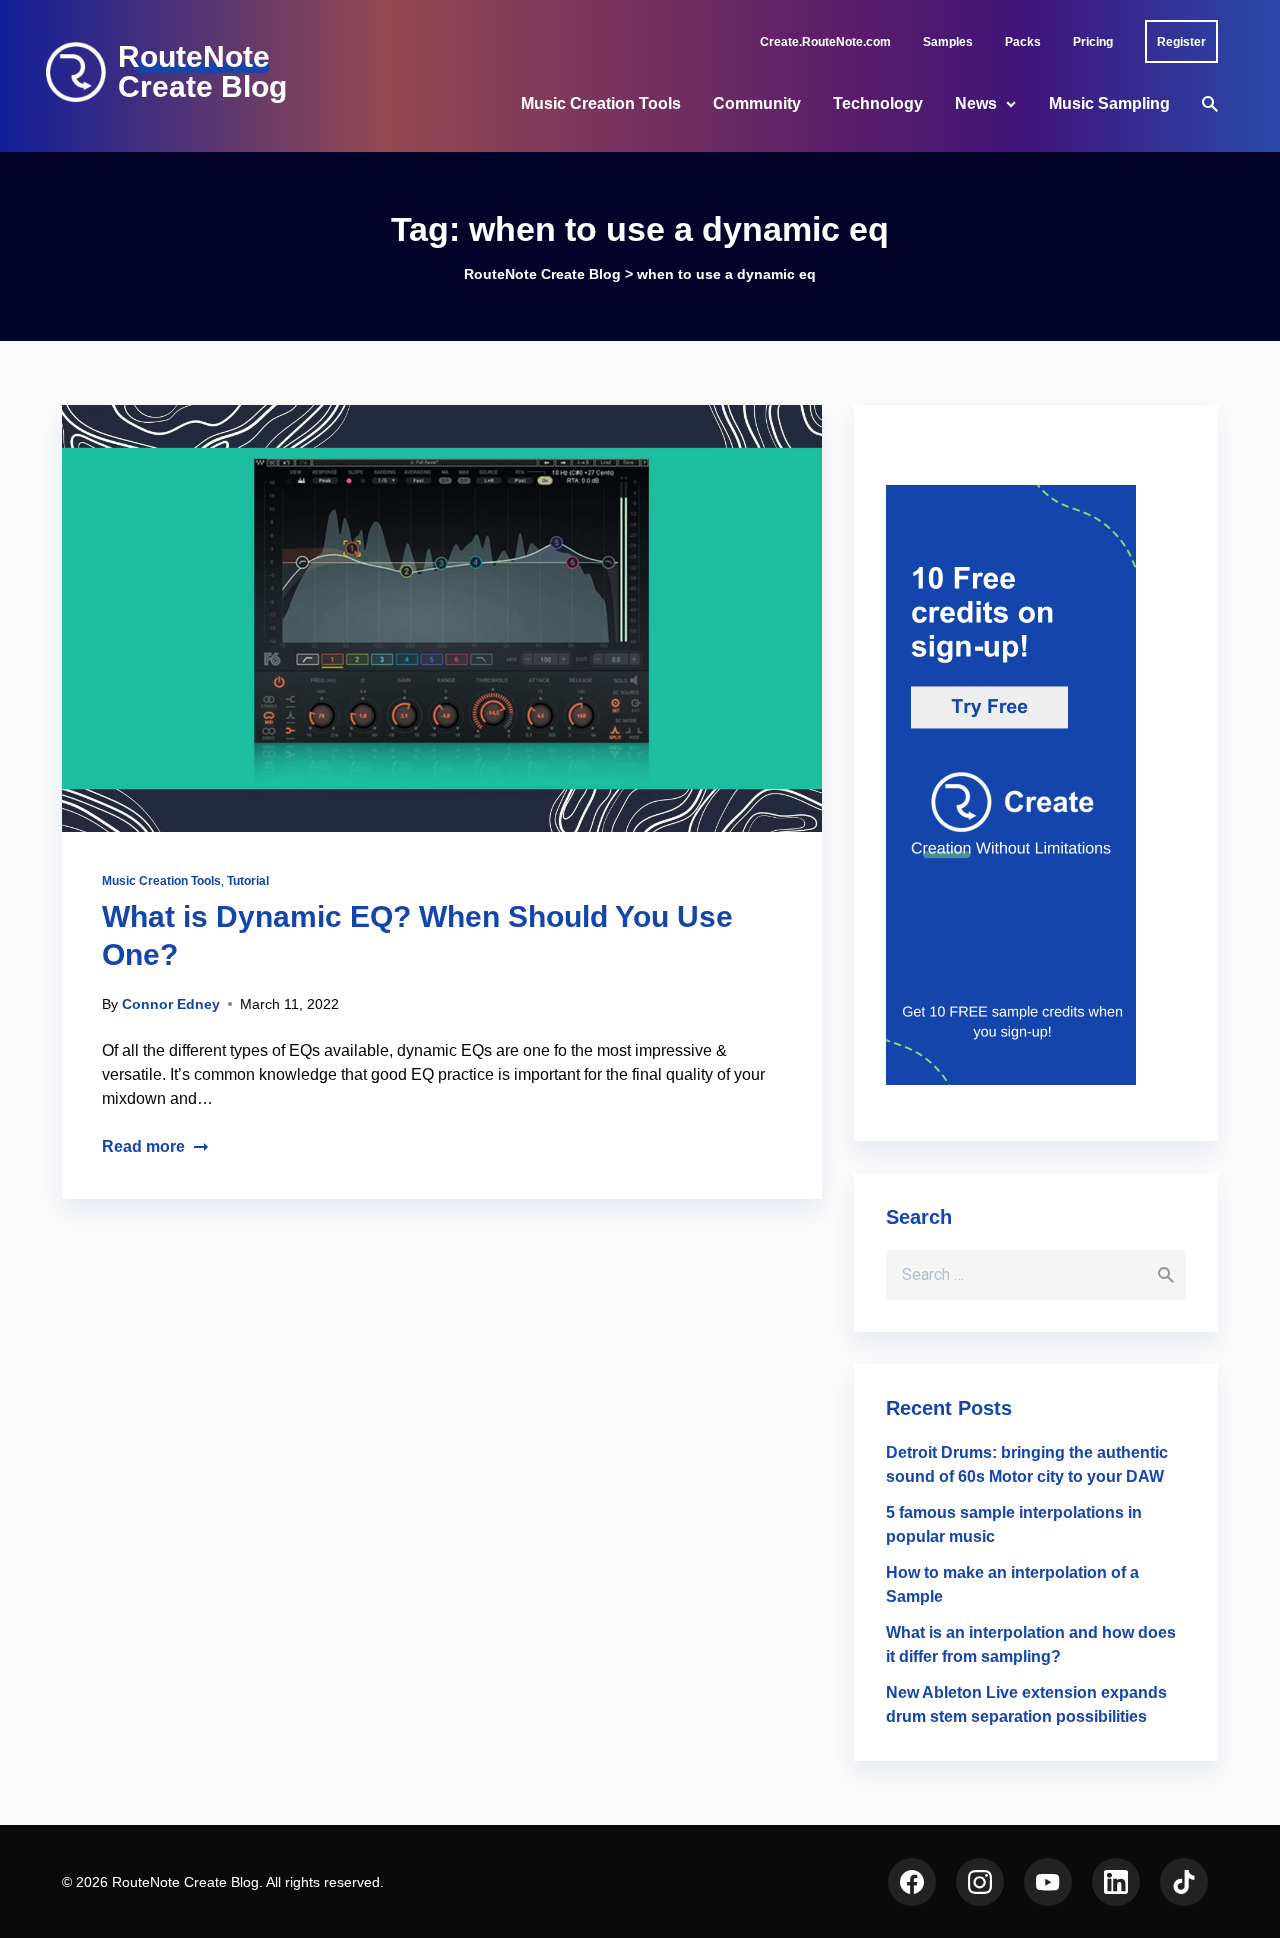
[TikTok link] (1184, 1882)
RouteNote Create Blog (202, 72)
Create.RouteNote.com (825, 42)
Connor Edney (171, 1004)
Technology (878, 103)
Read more (143, 1146)
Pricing (1093, 42)
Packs (1023, 42)
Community (757, 103)
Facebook (912, 1882)
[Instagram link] (980, 1882)
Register (1181, 42)
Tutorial (248, 881)
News (976, 103)
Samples (948, 42)
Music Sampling (1109, 103)
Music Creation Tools (601, 103)
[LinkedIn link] (1116, 1882)
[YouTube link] (1048, 1882)
